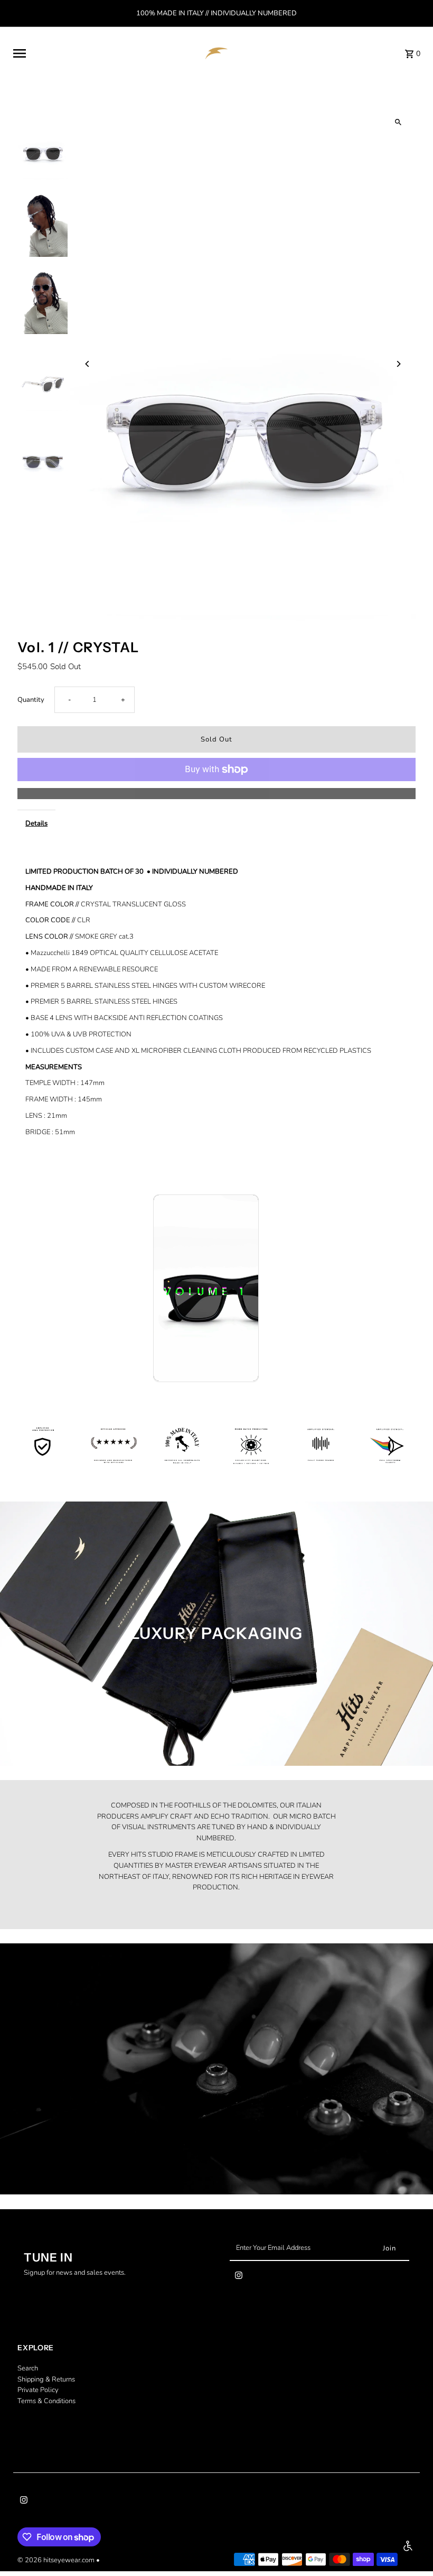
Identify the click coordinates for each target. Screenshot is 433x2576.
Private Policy (38, 2390)
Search (28, 2368)
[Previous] (87, 364)
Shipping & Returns (46, 2379)
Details (36, 823)
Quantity (31, 700)
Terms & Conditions (46, 2401)
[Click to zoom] (398, 122)
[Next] (398, 364)
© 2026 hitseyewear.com (57, 2560)
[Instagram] (239, 2277)
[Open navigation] (101, 53)
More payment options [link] (216, 793)
